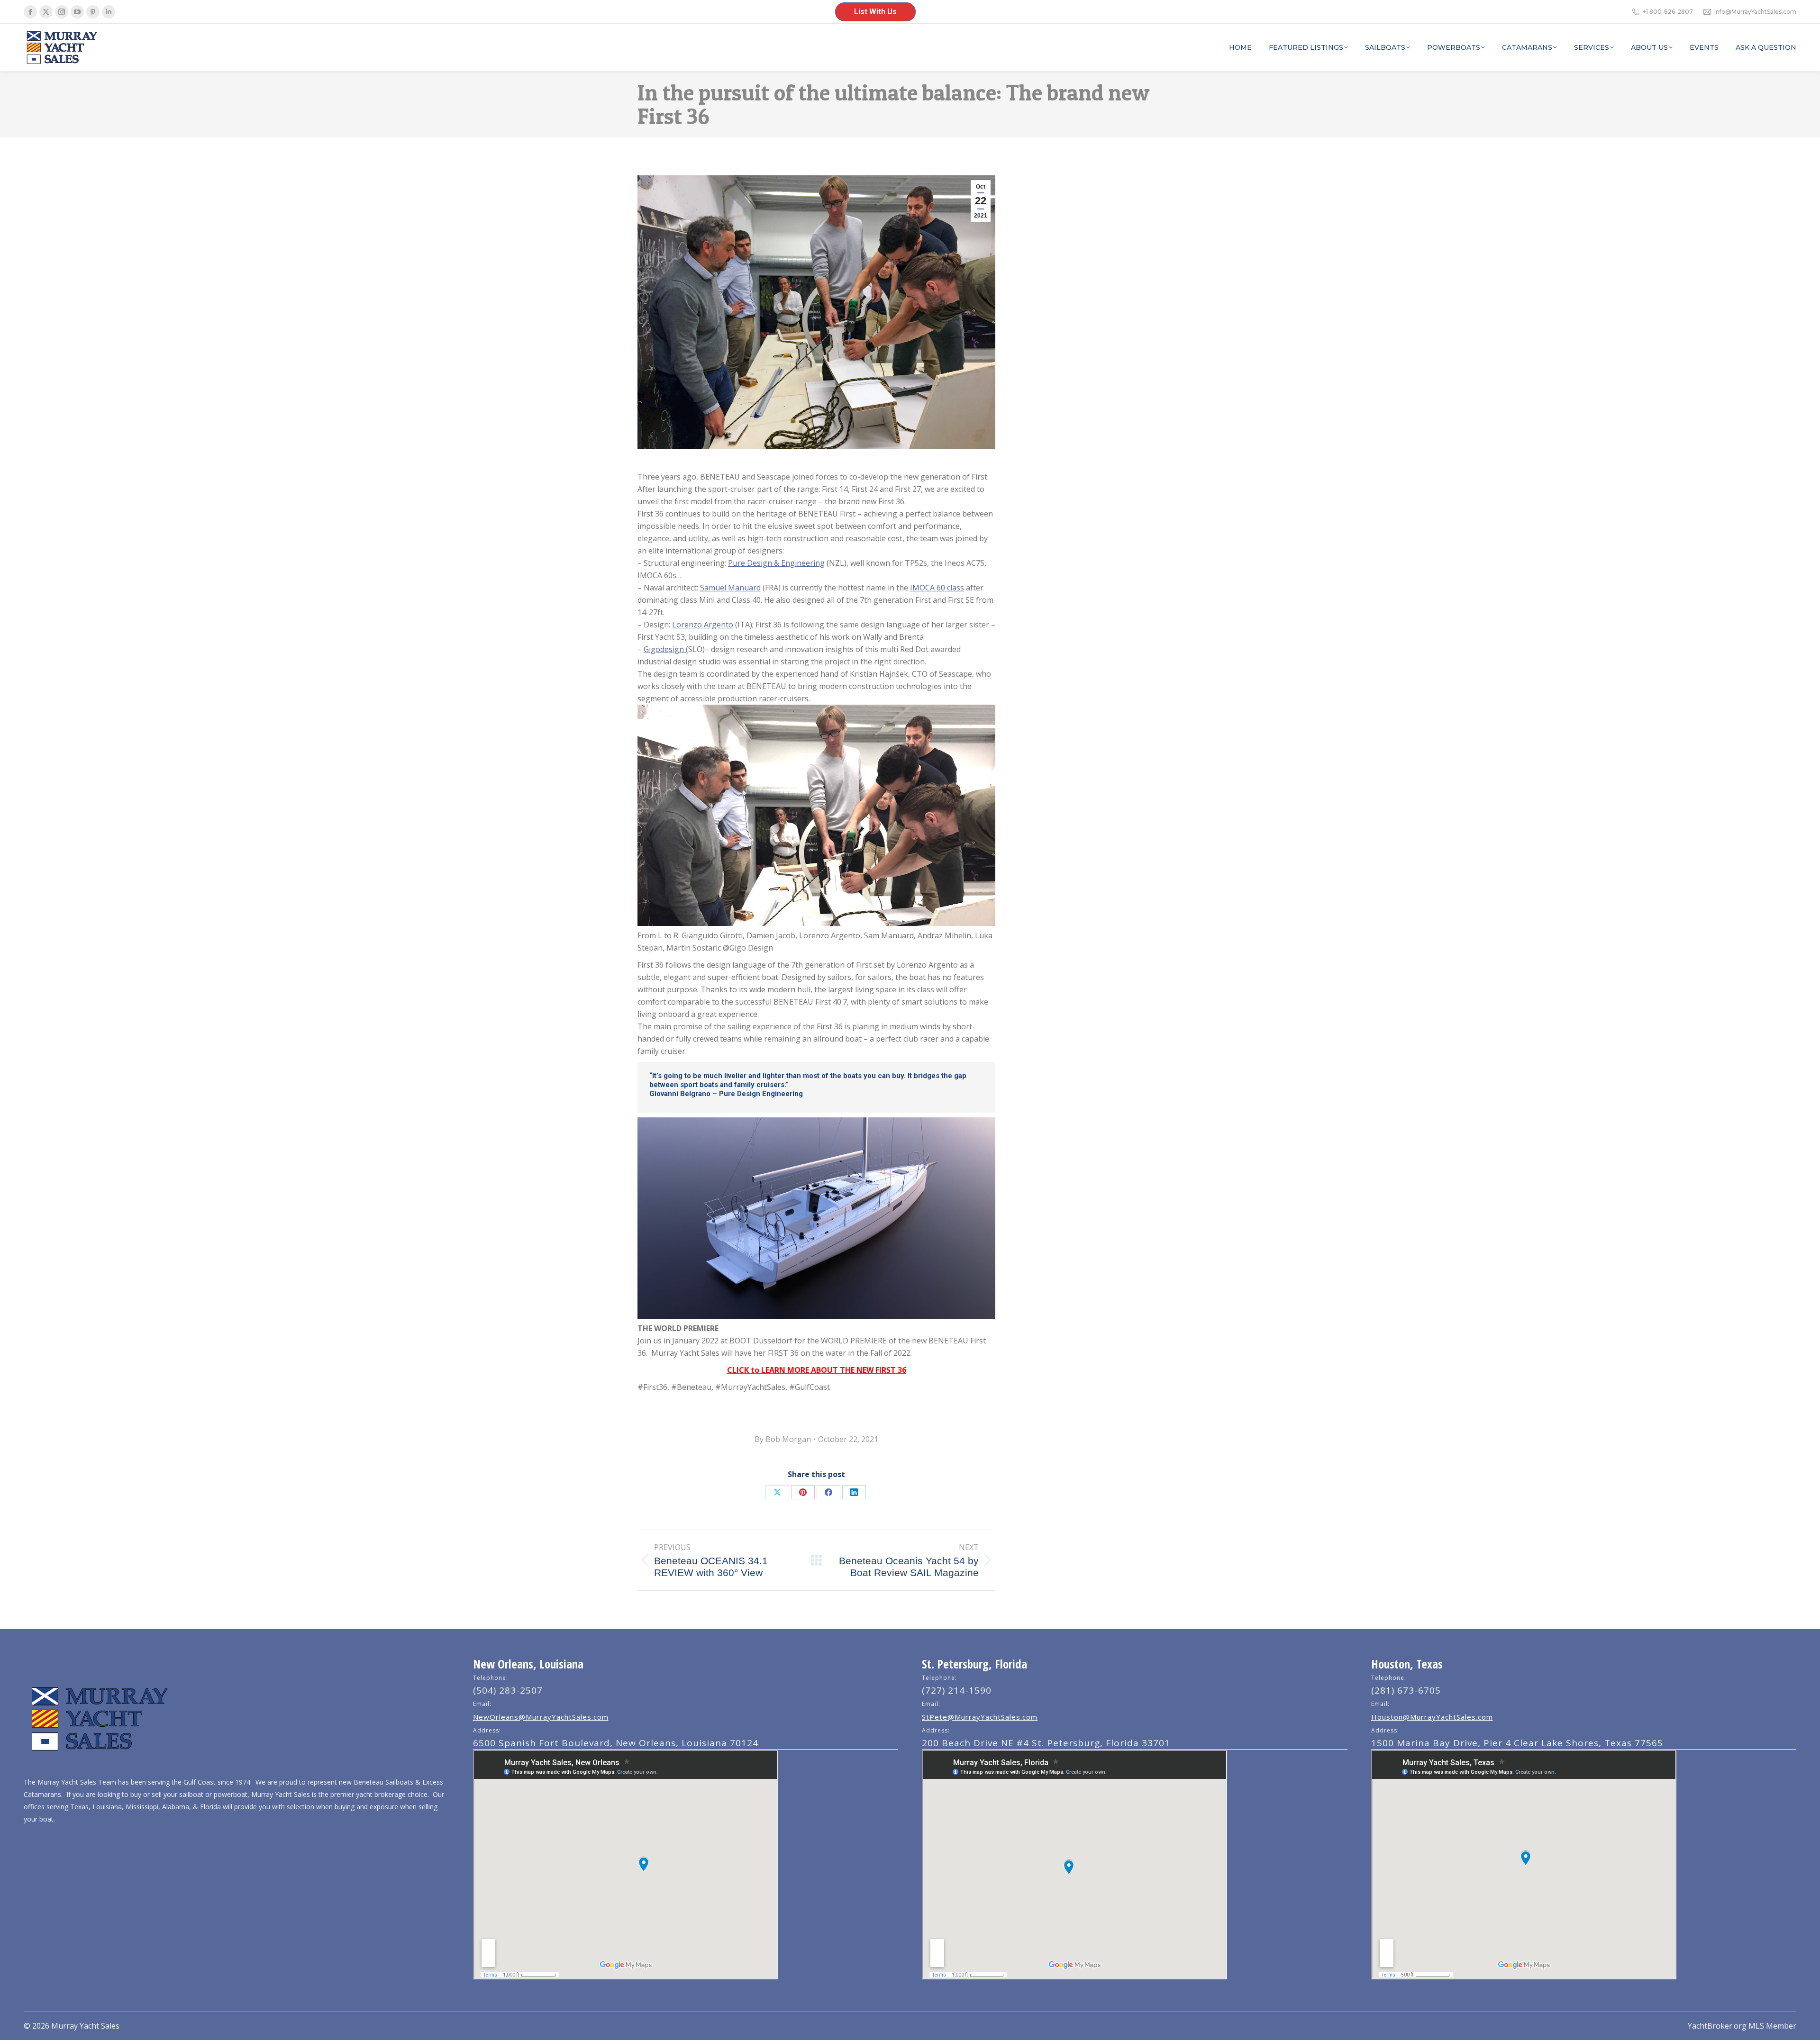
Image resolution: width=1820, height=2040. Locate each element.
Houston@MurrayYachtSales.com (1432, 1717)
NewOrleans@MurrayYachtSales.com (541, 1717)
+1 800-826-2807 (1668, 12)
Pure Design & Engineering (776, 563)
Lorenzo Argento (703, 625)
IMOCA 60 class (937, 588)
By (783, 1439)
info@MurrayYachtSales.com (1755, 12)
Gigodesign (665, 649)
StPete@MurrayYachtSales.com (980, 1717)
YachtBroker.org (1717, 2026)
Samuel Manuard (730, 588)
